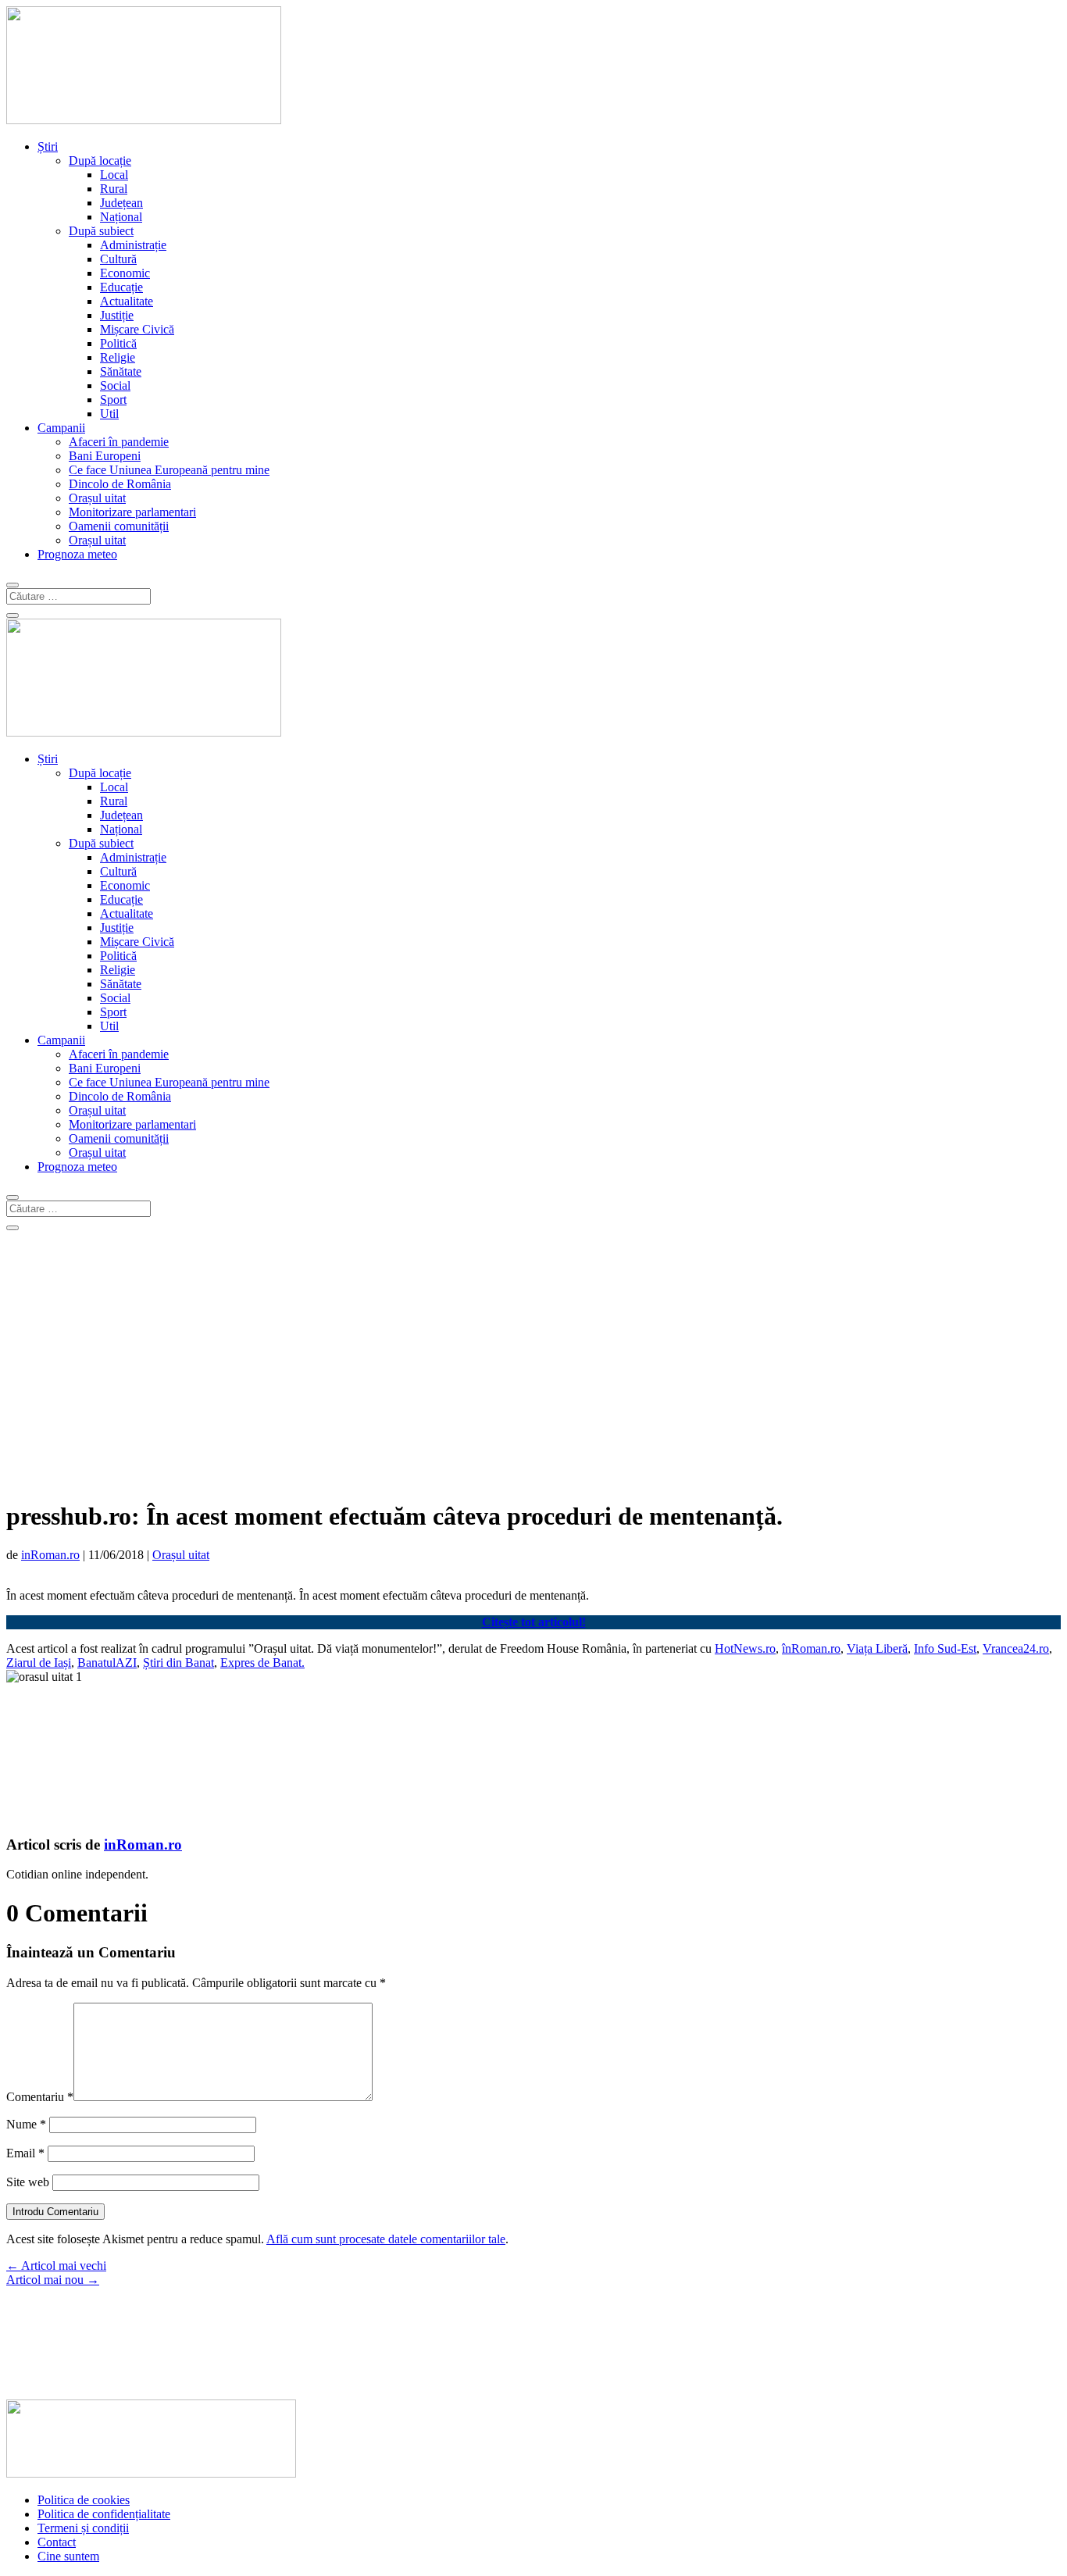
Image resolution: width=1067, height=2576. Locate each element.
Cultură (118, 259)
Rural (114, 189)
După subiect (101, 231)
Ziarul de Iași (39, 1663)
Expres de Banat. (262, 1663)
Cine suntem (68, 2556)
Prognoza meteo (77, 554)
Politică (118, 343)
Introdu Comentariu (55, 2212)
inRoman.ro (50, 1555)
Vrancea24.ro (1016, 1648)
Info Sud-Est (945, 1648)
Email (25, 2153)
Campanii (61, 428)
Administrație (133, 245)
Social (115, 385)
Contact (57, 2542)
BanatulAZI (107, 1663)
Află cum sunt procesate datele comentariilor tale (386, 2239)
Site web (28, 2182)
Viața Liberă (877, 1648)
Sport (113, 400)
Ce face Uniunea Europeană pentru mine (169, 470)
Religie (118, 357)
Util (109, 414)
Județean (121, 203)
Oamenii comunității (119, 526)
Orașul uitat (97, 498)
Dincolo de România (120, 484)
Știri (48, 146)
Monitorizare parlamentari (132, 512)
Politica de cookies (84, 2500)
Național (121, 217)
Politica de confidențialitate (104, 2514)
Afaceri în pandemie (119, 442)
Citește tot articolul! (534, 1622)
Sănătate (121, 371)
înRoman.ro (811, 1648)
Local (114, 175)
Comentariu (40, 2097)
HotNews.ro (745, 1648)
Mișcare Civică (137, 329)
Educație (121, 287)
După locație (100, 161)
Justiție (117, 315)
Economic (125, 273)
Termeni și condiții (83, 2528)
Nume (26, 2124)
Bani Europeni (105, 456)
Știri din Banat (178, 1663)
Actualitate (127, 301)
